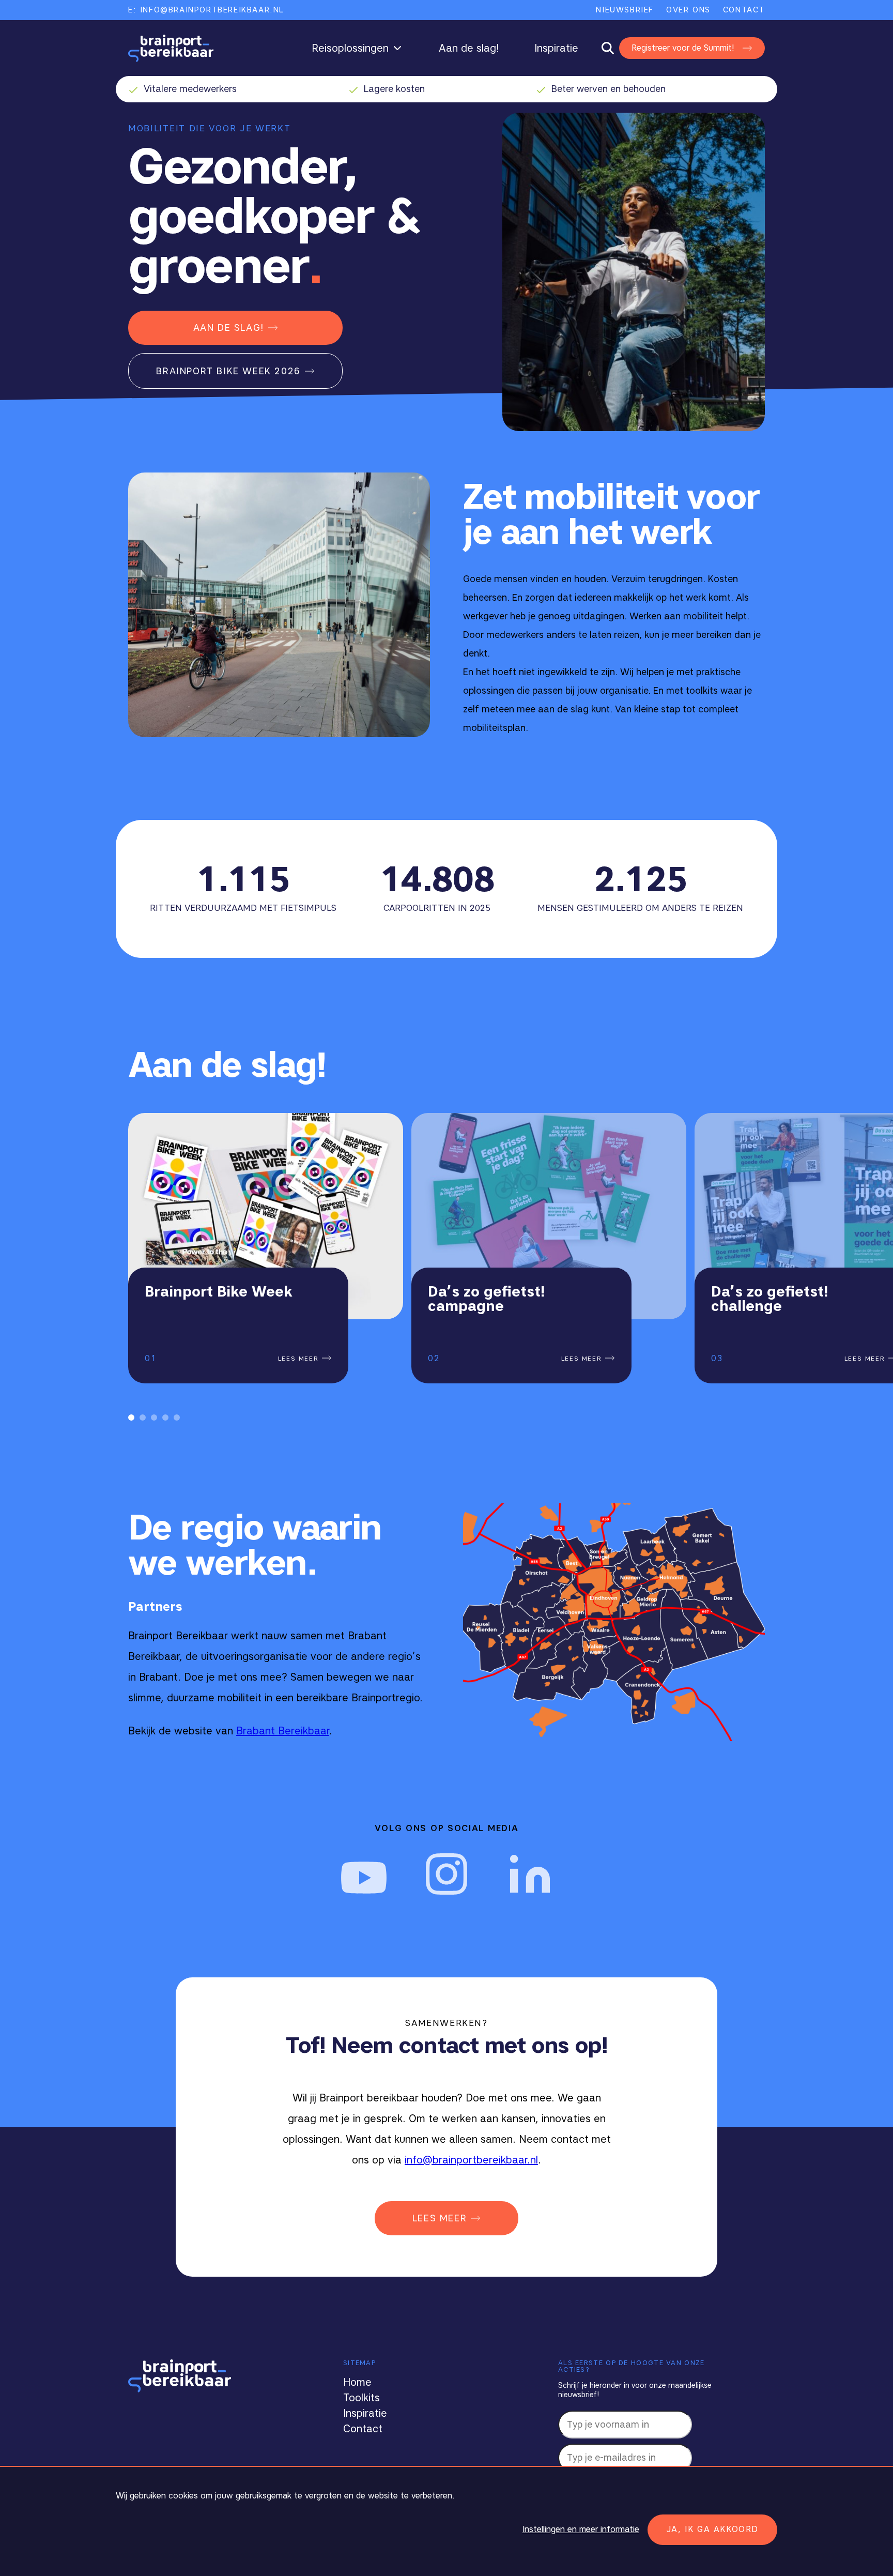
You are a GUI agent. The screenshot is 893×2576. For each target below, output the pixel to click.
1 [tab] (131, 1417)
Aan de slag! (469, 48)
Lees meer (300, 1358)
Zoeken (613, 48)
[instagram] (446, 1874)
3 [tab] (154, 1417)
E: (206, 10)
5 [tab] (177, 1417)
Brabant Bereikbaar (283, 1731)
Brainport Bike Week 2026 (228, 371)
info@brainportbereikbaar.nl (471, 2160)
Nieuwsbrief (625, 10)
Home (357, 2382)
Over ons (688, 10)
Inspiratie (556, 48)
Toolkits (361, 2398)
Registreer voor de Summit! (683, 48)
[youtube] (364, 1874)
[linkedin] (529, 1874)
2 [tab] (143, 1417)
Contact (744, 10)
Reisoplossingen (350, 48)
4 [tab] (165, 1417)
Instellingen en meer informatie (581, 2529)
